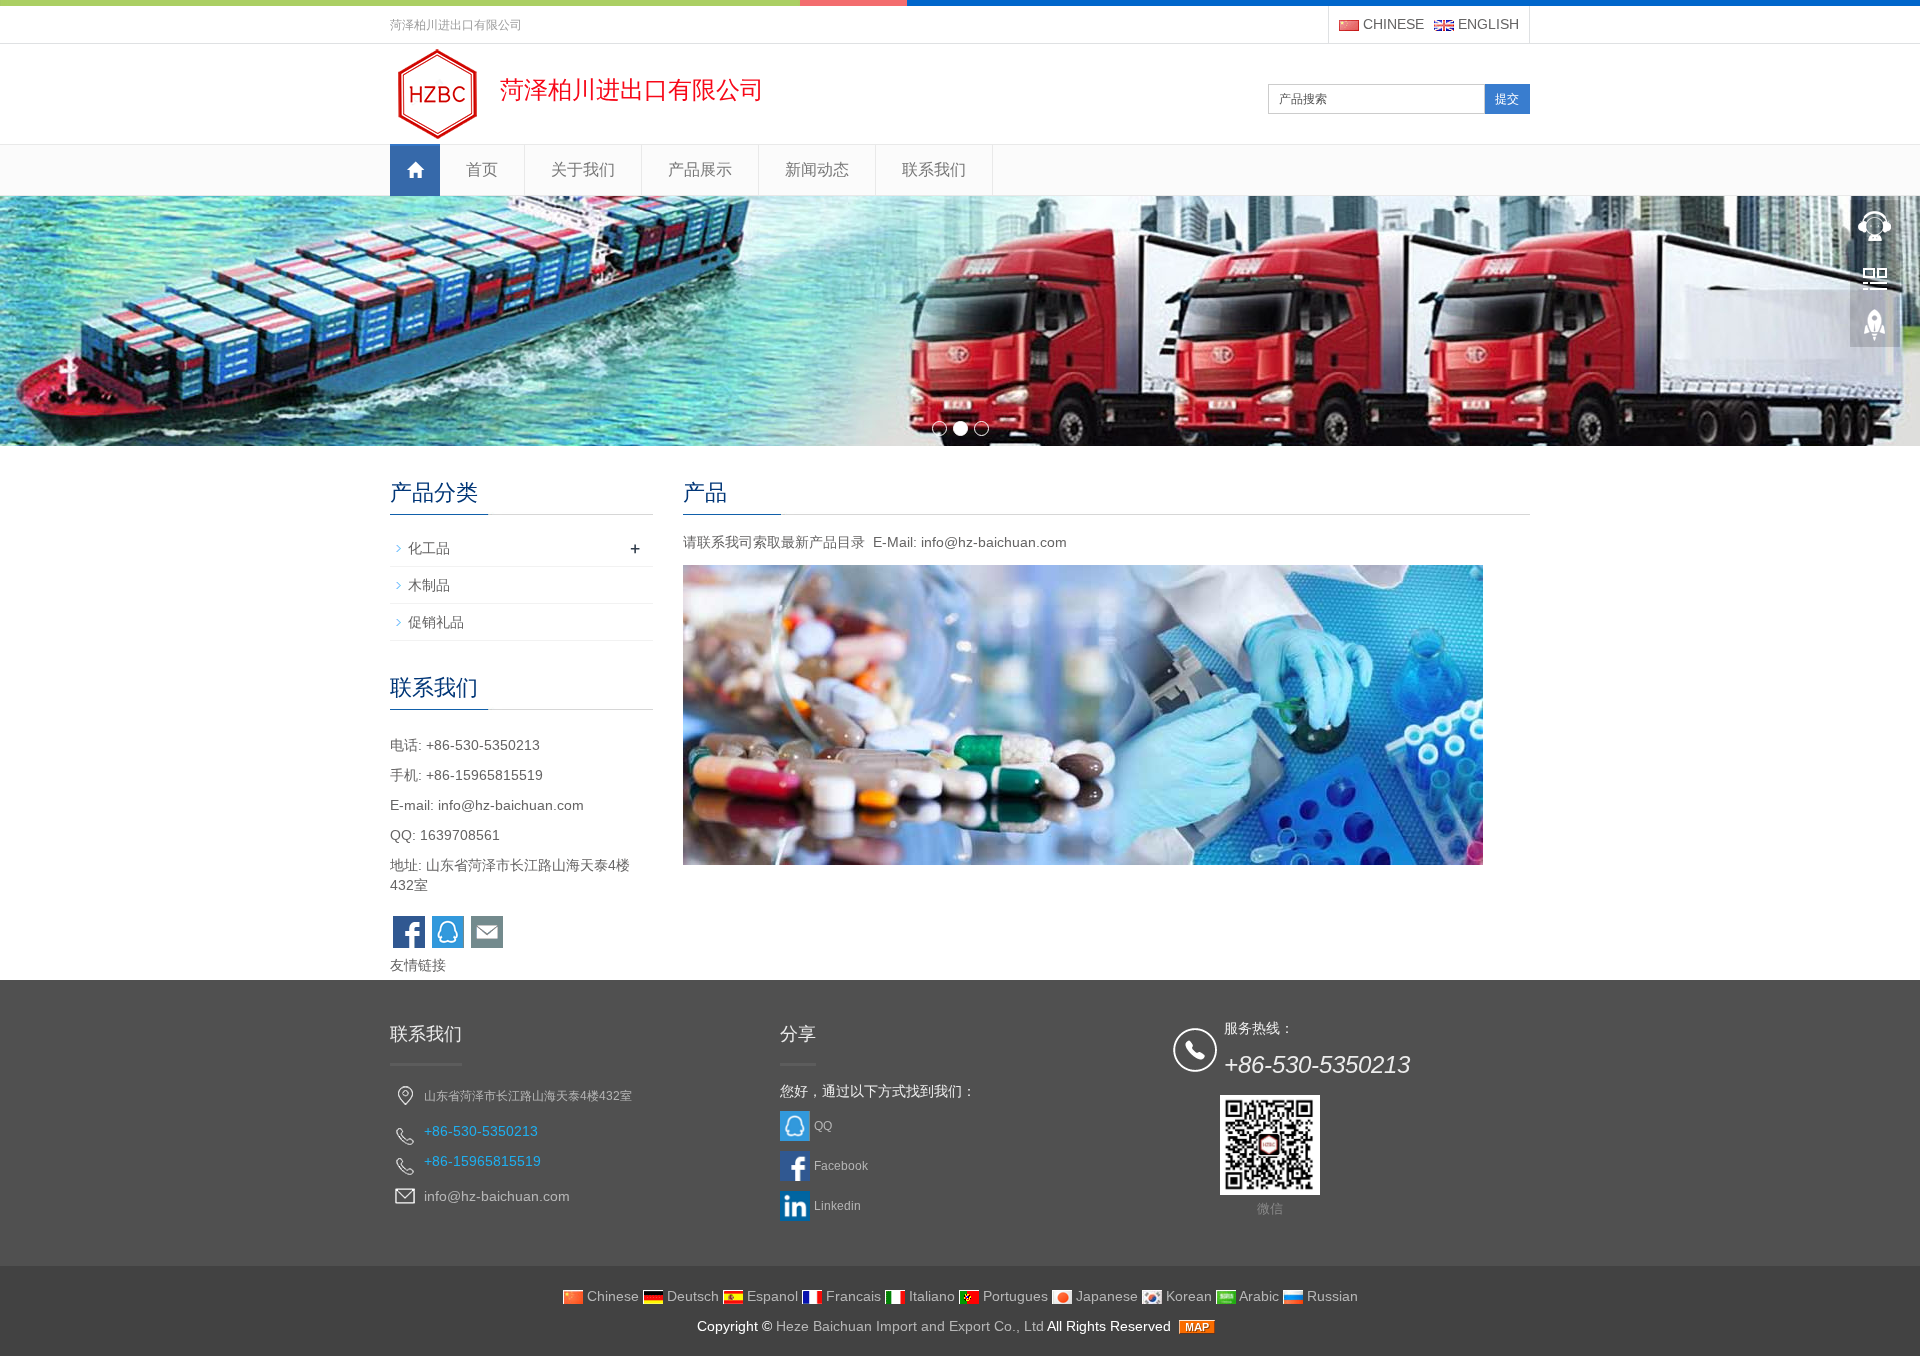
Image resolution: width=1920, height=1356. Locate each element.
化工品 (429, 548)
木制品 (429, 585)
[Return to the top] (1875, 331)
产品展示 (700, 169)
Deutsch (691, 1296)
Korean (1187, 1296)
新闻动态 (817, 169)
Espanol (770, 1296)
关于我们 (583, 169)
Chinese (611, 1296)
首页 (482, 169)
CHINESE (1391, 24)
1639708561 (460, 835)
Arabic (1257, 1296)
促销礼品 (436, 622)
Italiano (930, 1296)
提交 (1507, 99)
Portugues (1013, 1296)
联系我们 (934, 169)
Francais (851, 1296)
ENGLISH (1486, 24)
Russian (1330, 1296)
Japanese (1105, 1296)
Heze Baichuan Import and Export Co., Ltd (910, 1326)
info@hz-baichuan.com (511, 805)
